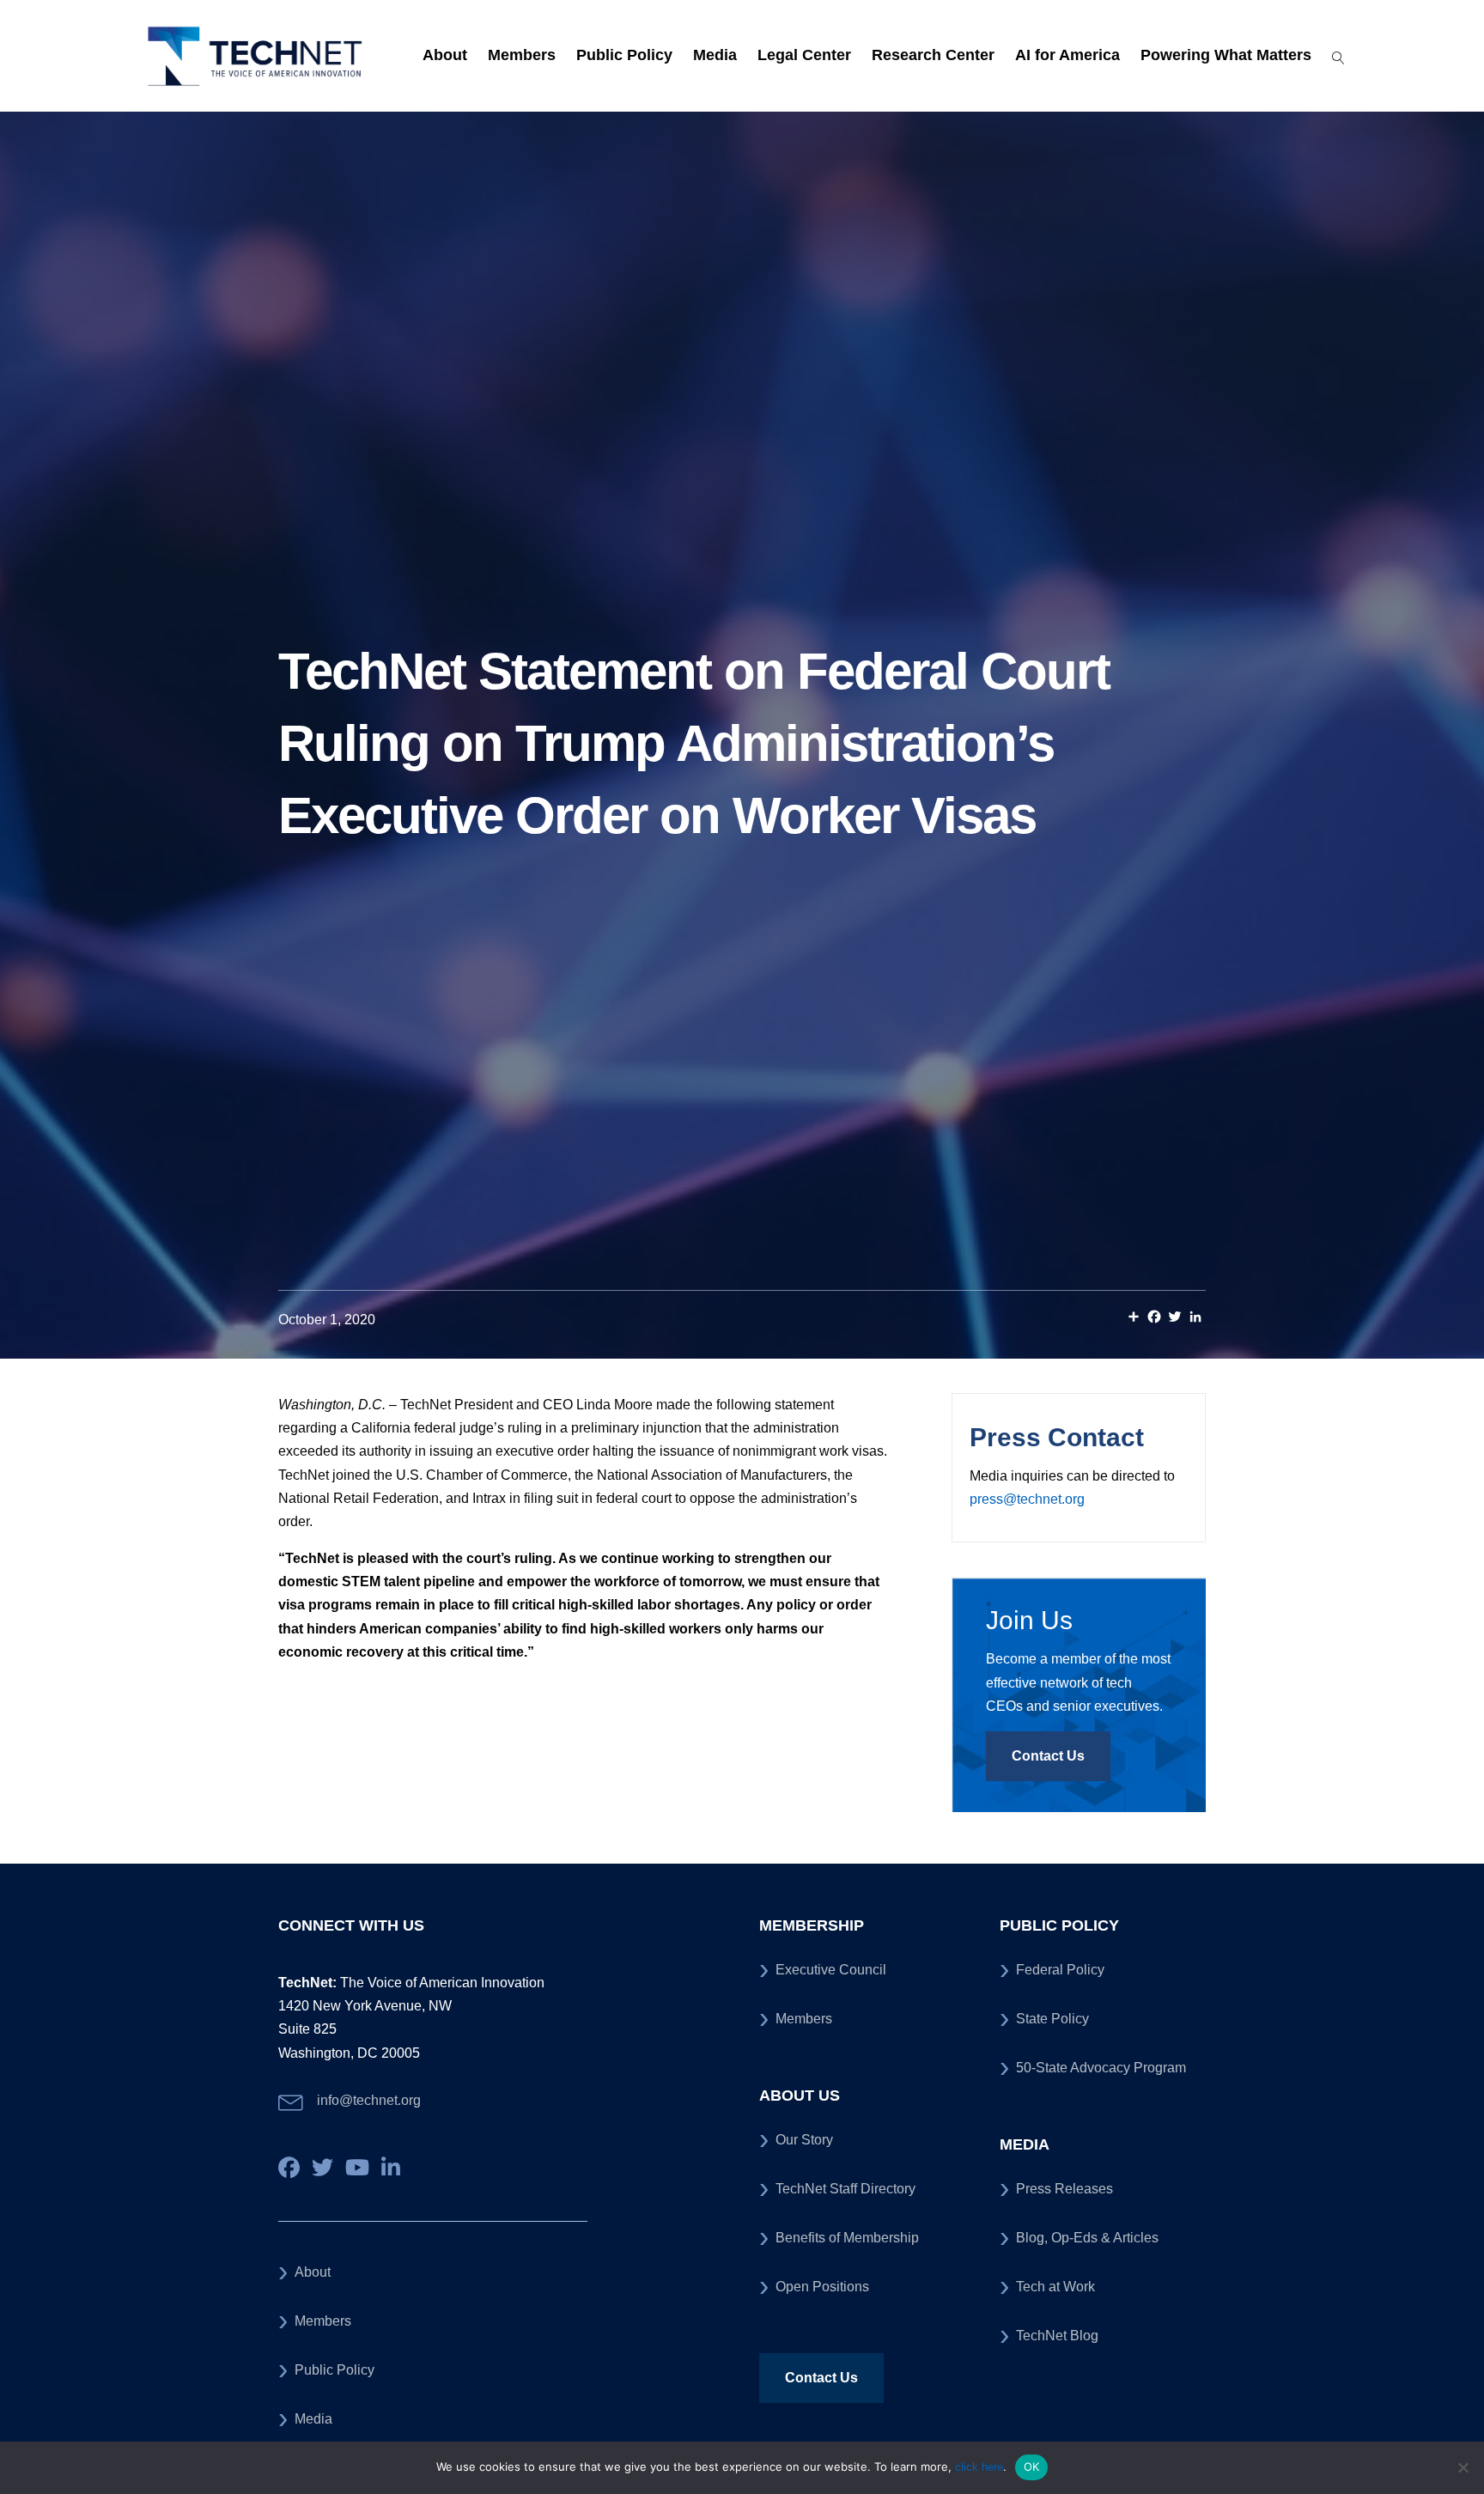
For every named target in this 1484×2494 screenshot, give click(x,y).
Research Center (933, 55)
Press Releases (1064, 2189)
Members (522, 55)
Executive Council (831, 1970)
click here (979, 2467)
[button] (1048, 1756)
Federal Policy (1060, 1970)
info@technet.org (369, 2100)
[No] (1463, 2467)
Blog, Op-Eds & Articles (1087, 2238)
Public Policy (624, 55)
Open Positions (822, 2287)
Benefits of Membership (847, 2238)
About (445, 55)
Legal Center (804, 55)
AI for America (1067, 55)
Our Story (804, 2140)
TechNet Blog (1057, 2336)
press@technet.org (1027, 1499)
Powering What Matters (1226, 55)
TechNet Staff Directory (845, 2189)
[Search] (1332, 56)
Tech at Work (1055, 2287)
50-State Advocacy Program (1101, 2068)
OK (1032, 2467)
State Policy (1052, 2019)
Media (715, 55)
